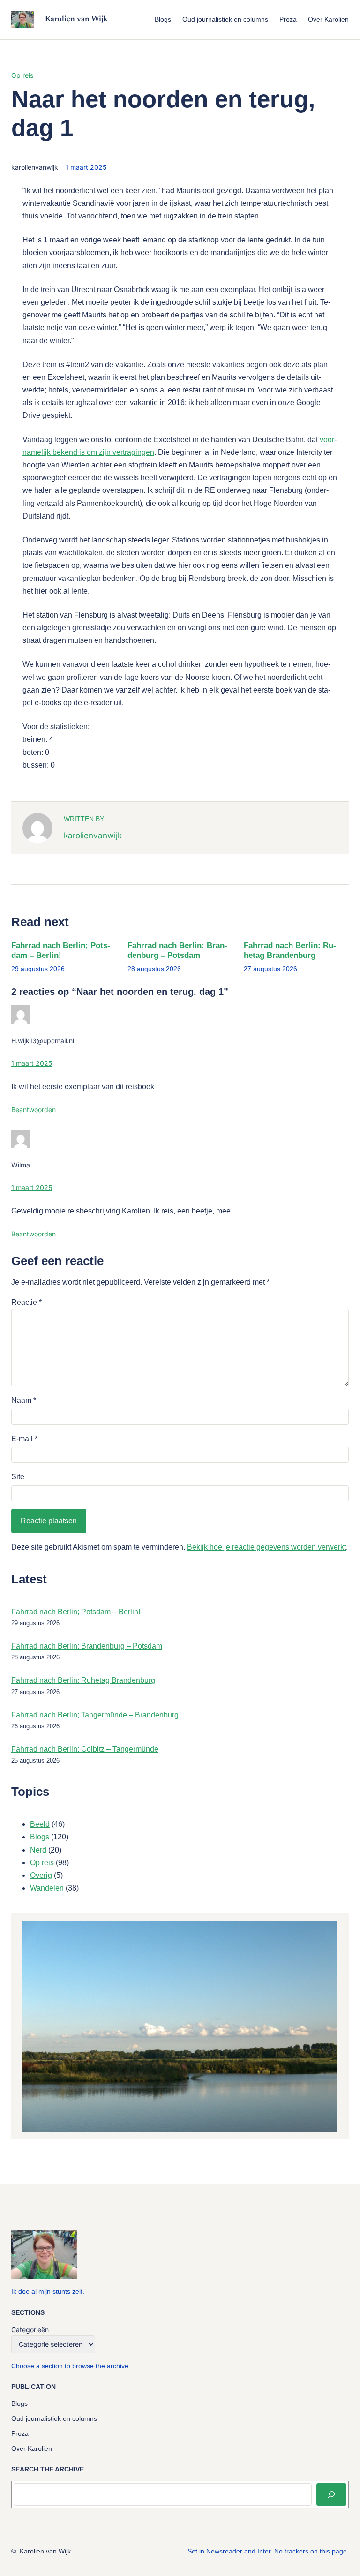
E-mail (24, 1439)
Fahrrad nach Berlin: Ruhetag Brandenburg (290, 950)
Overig (41, 1875)
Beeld (40, 1824)
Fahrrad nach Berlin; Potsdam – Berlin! (61, 950)
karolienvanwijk (93, 835)
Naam (24, 1400)
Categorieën (30, 2330)
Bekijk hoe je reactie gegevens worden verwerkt (266, 1547)
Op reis (22, 75)
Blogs (40, 1837)
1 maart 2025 (32, 1063)
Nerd (38, 1850)
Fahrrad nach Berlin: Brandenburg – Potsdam (177, 950)
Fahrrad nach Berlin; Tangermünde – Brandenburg (95, 1715)
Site (18, 1477)
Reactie (26, 1302)
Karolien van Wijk (76, 19)
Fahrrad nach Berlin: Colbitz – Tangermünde (85, 1749)
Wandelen (47, 1888)
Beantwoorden (34, 1110)
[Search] (331, 2494)
